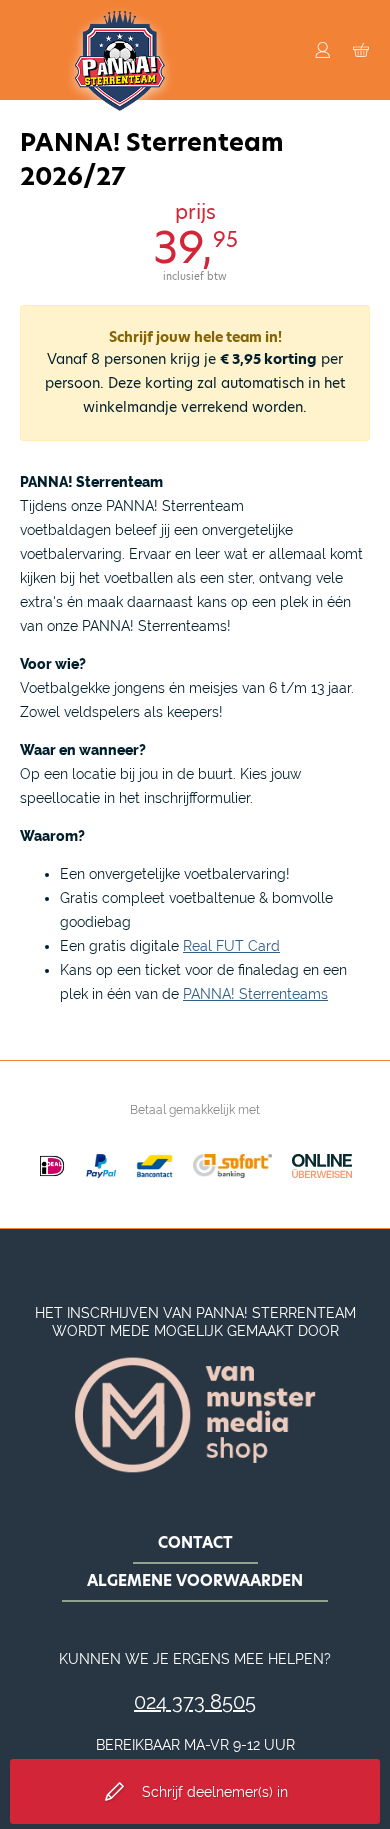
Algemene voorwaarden (195, 1580)
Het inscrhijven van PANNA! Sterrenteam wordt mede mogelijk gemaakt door (195, 1322)
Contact (195, 1542)
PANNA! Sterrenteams (255, 994)
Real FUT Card (231, 946)
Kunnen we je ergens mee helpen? (195, 1659)
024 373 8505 (195, 1702)
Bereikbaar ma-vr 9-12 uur (195, 1745)
